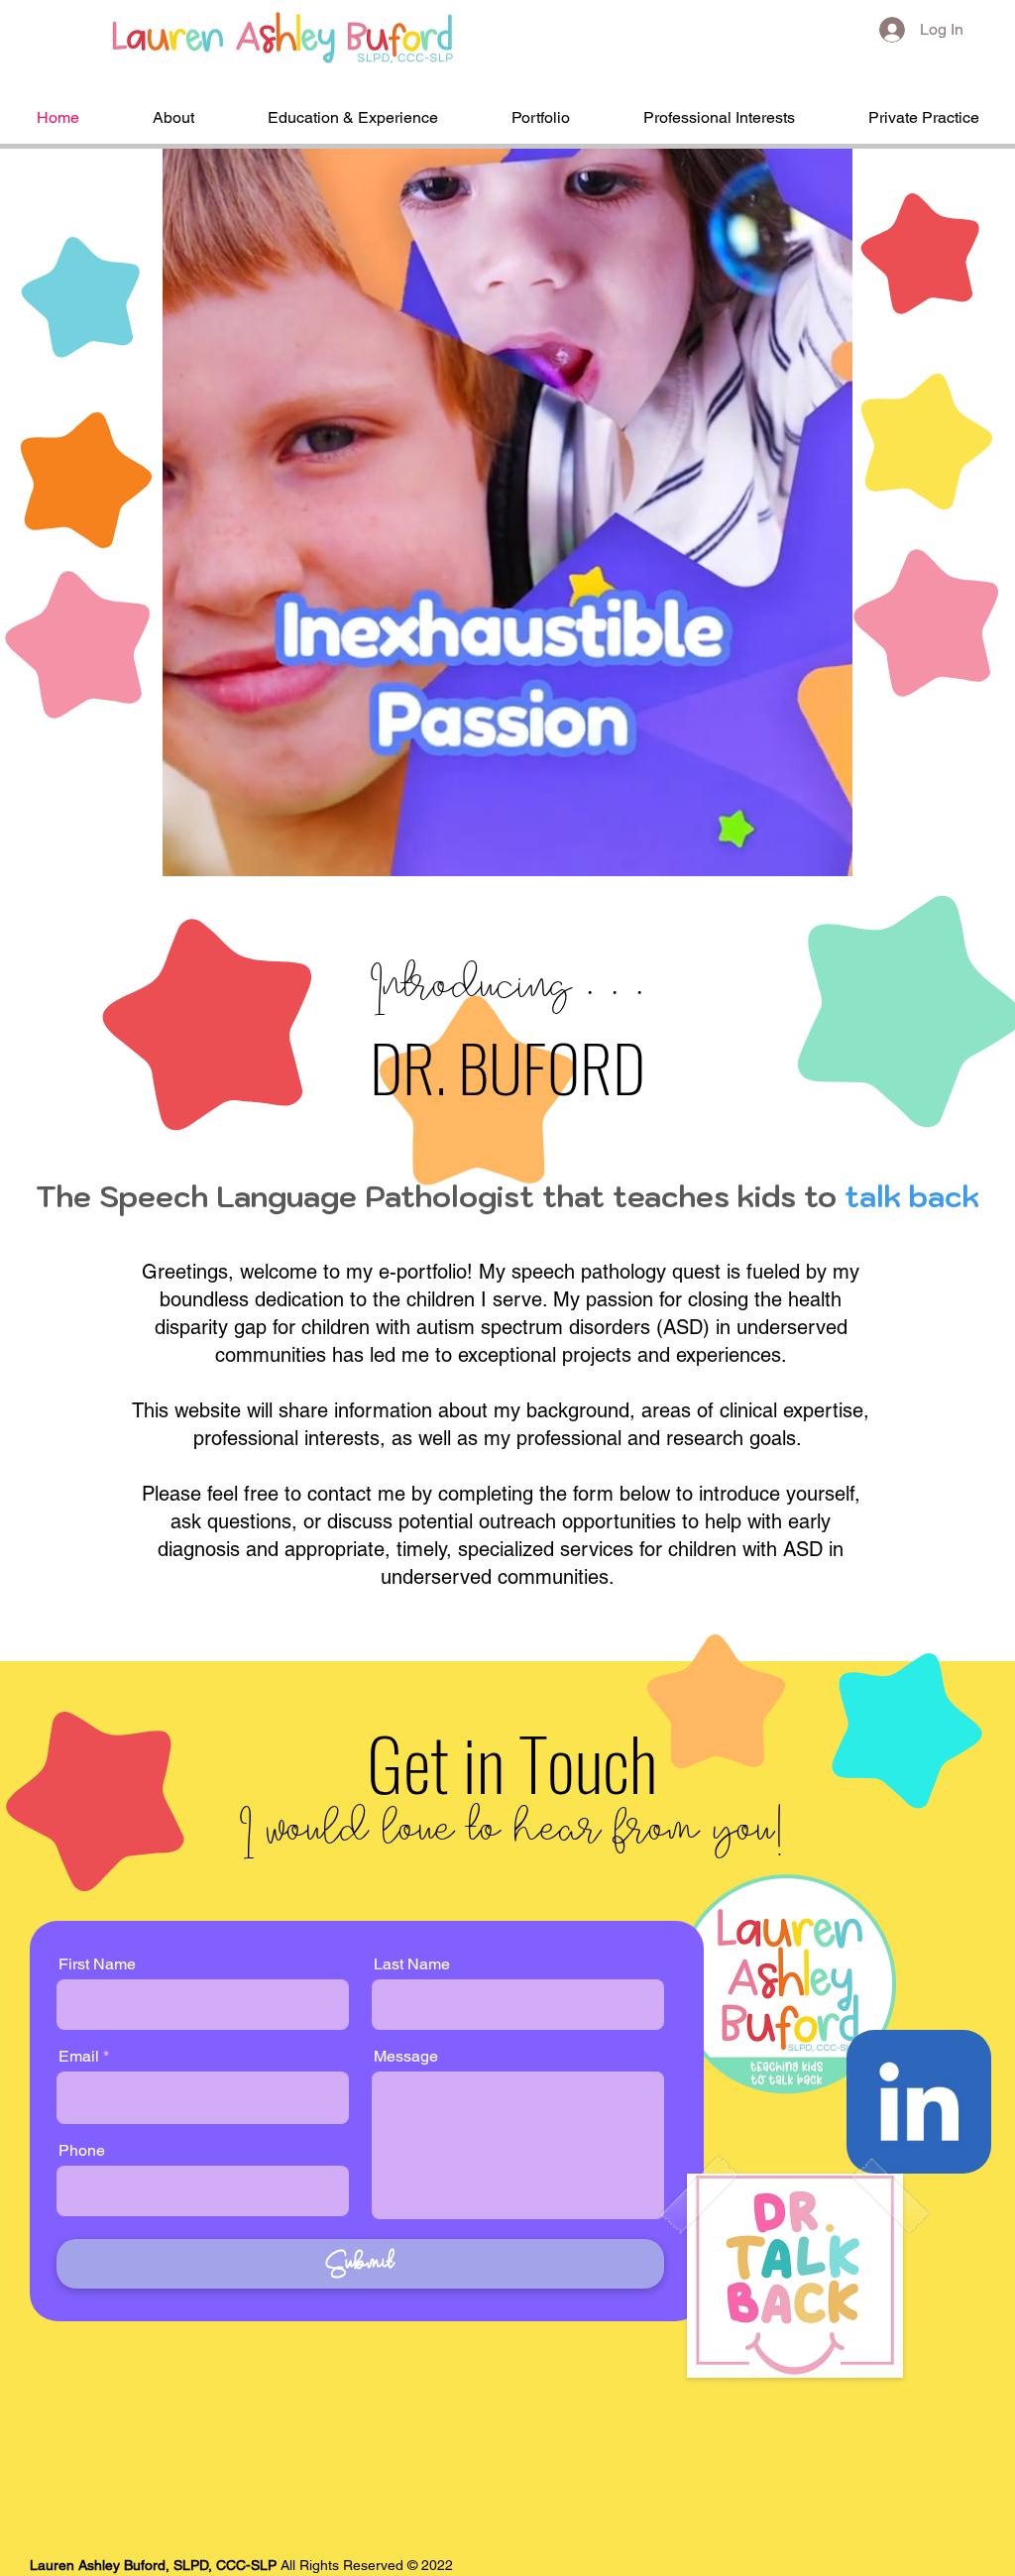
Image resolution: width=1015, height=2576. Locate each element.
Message (406, 2057)
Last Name (412, 1964)
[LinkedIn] (918, 2101)
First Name (97, 1964)
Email (79, 2057)
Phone (82, 2151)
